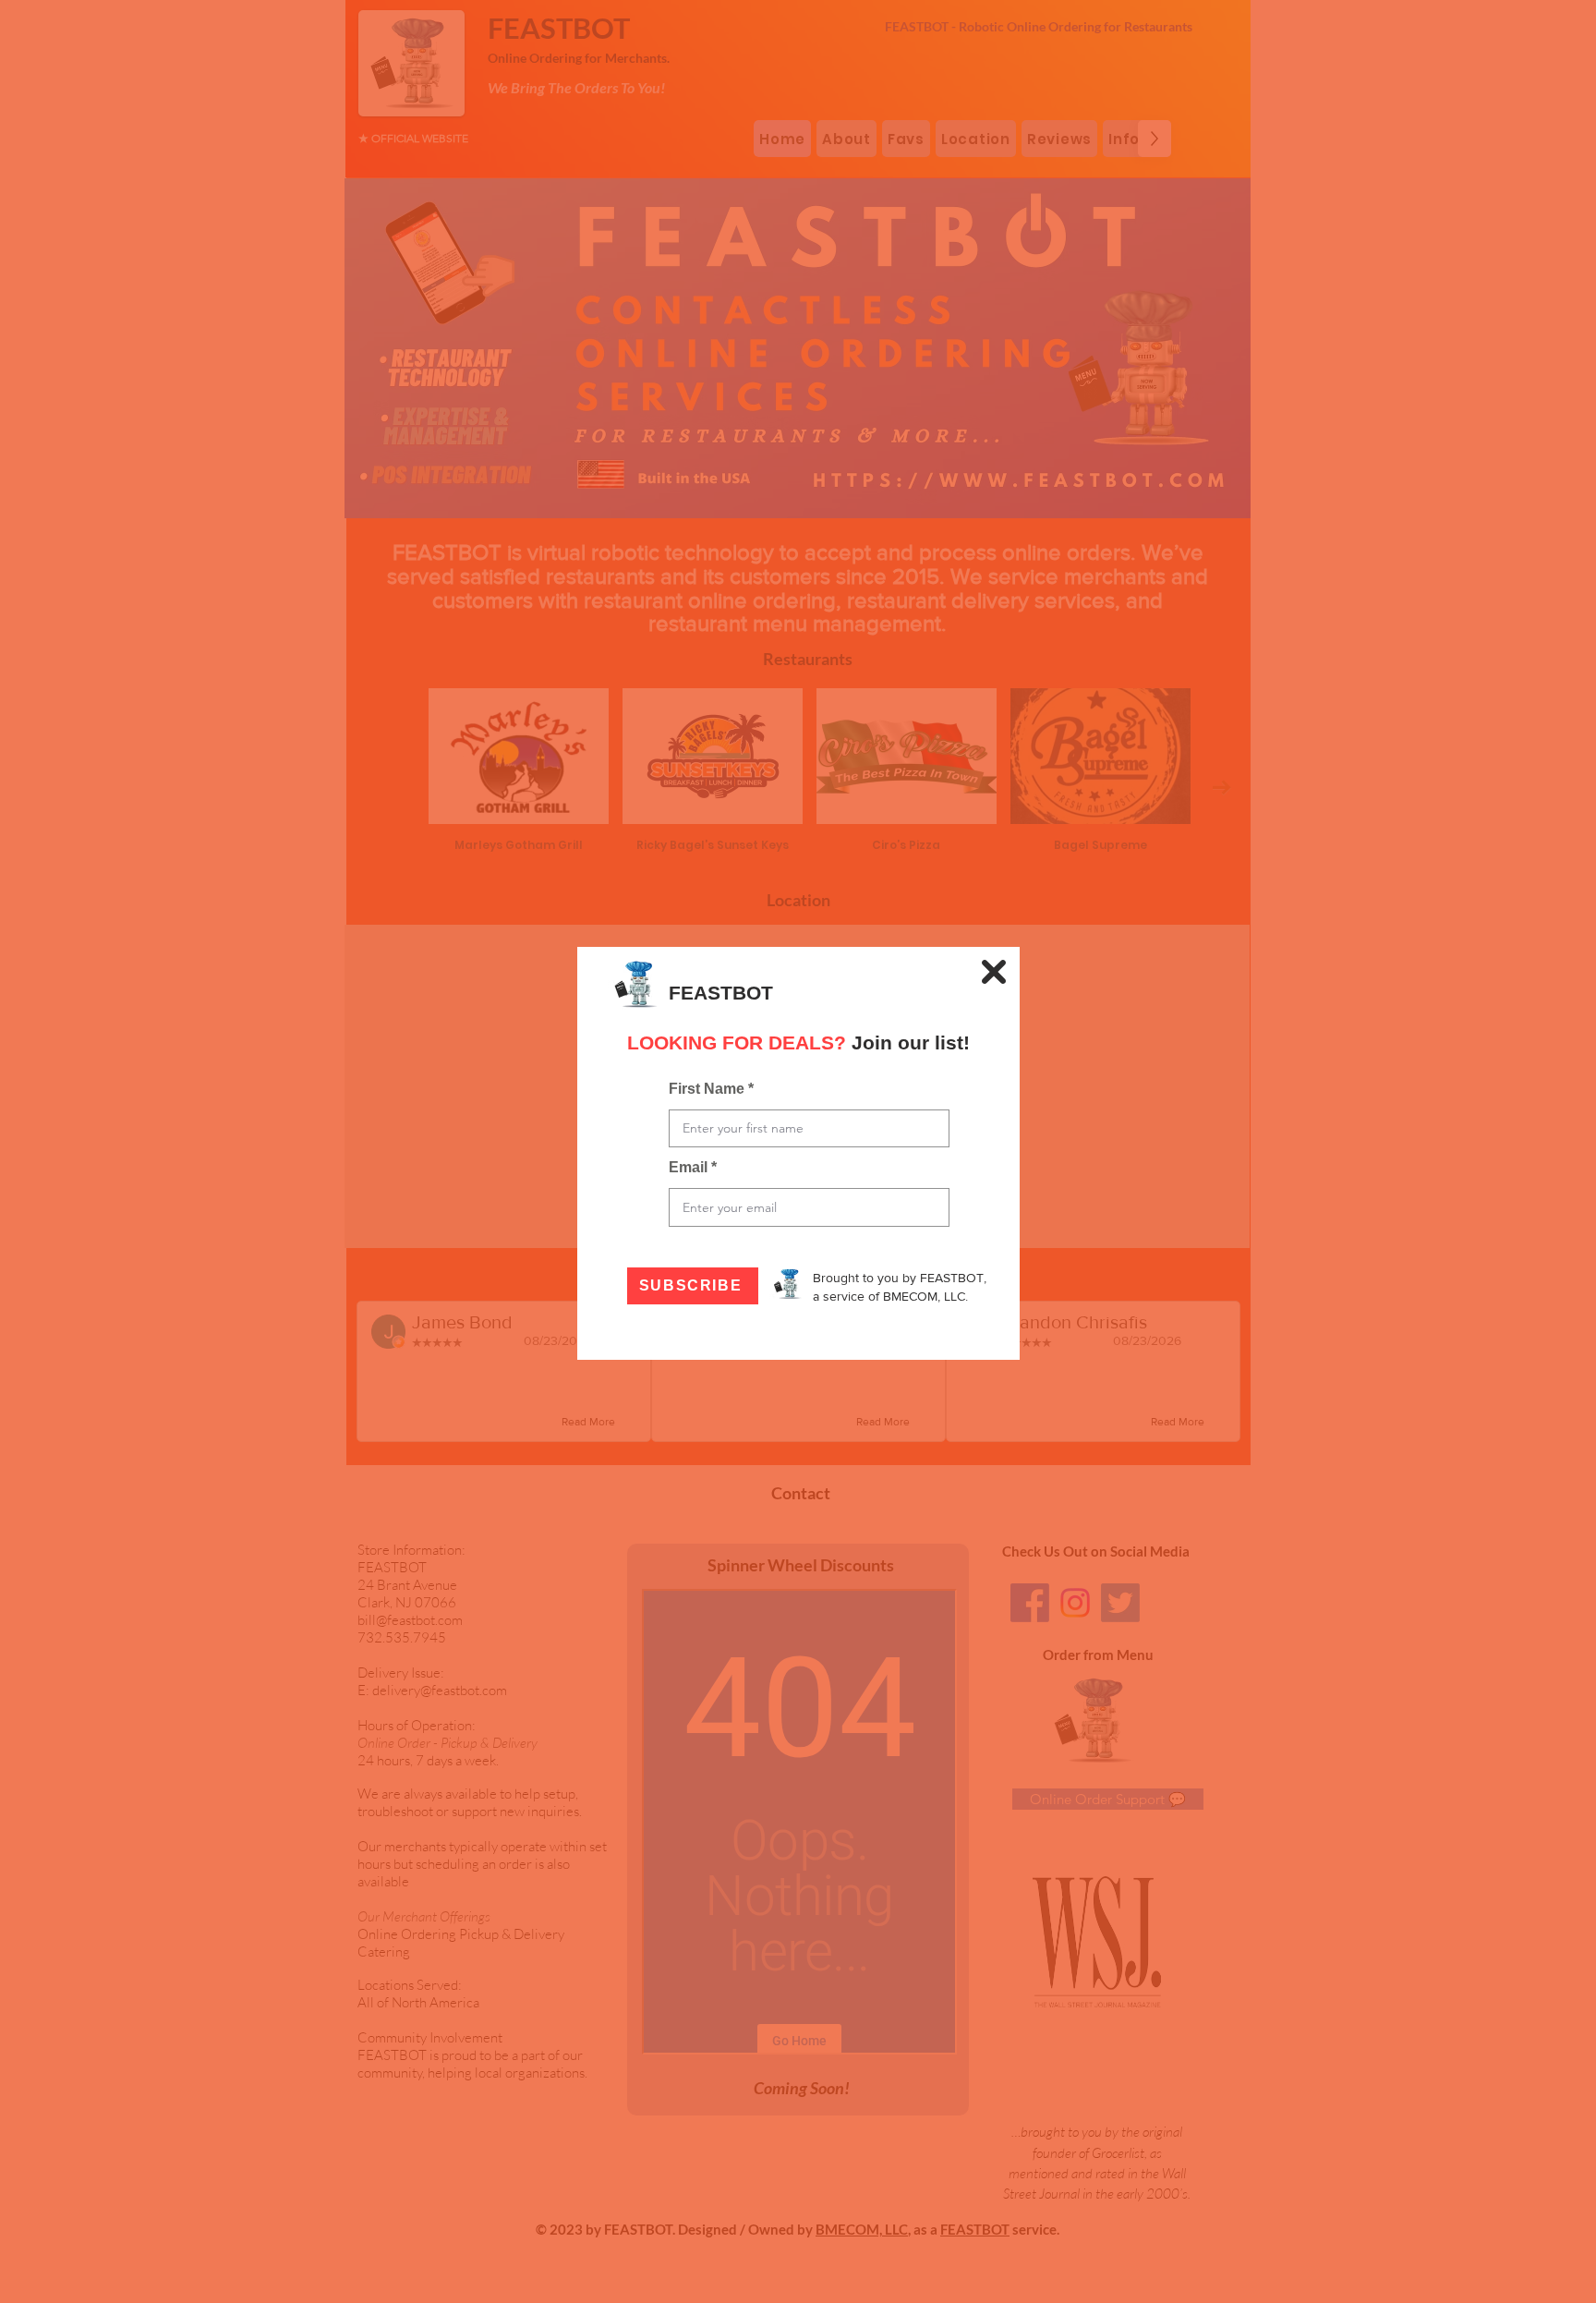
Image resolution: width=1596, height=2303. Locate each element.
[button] (994, 972)
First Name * (711, 1089)
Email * (693, 1168)
